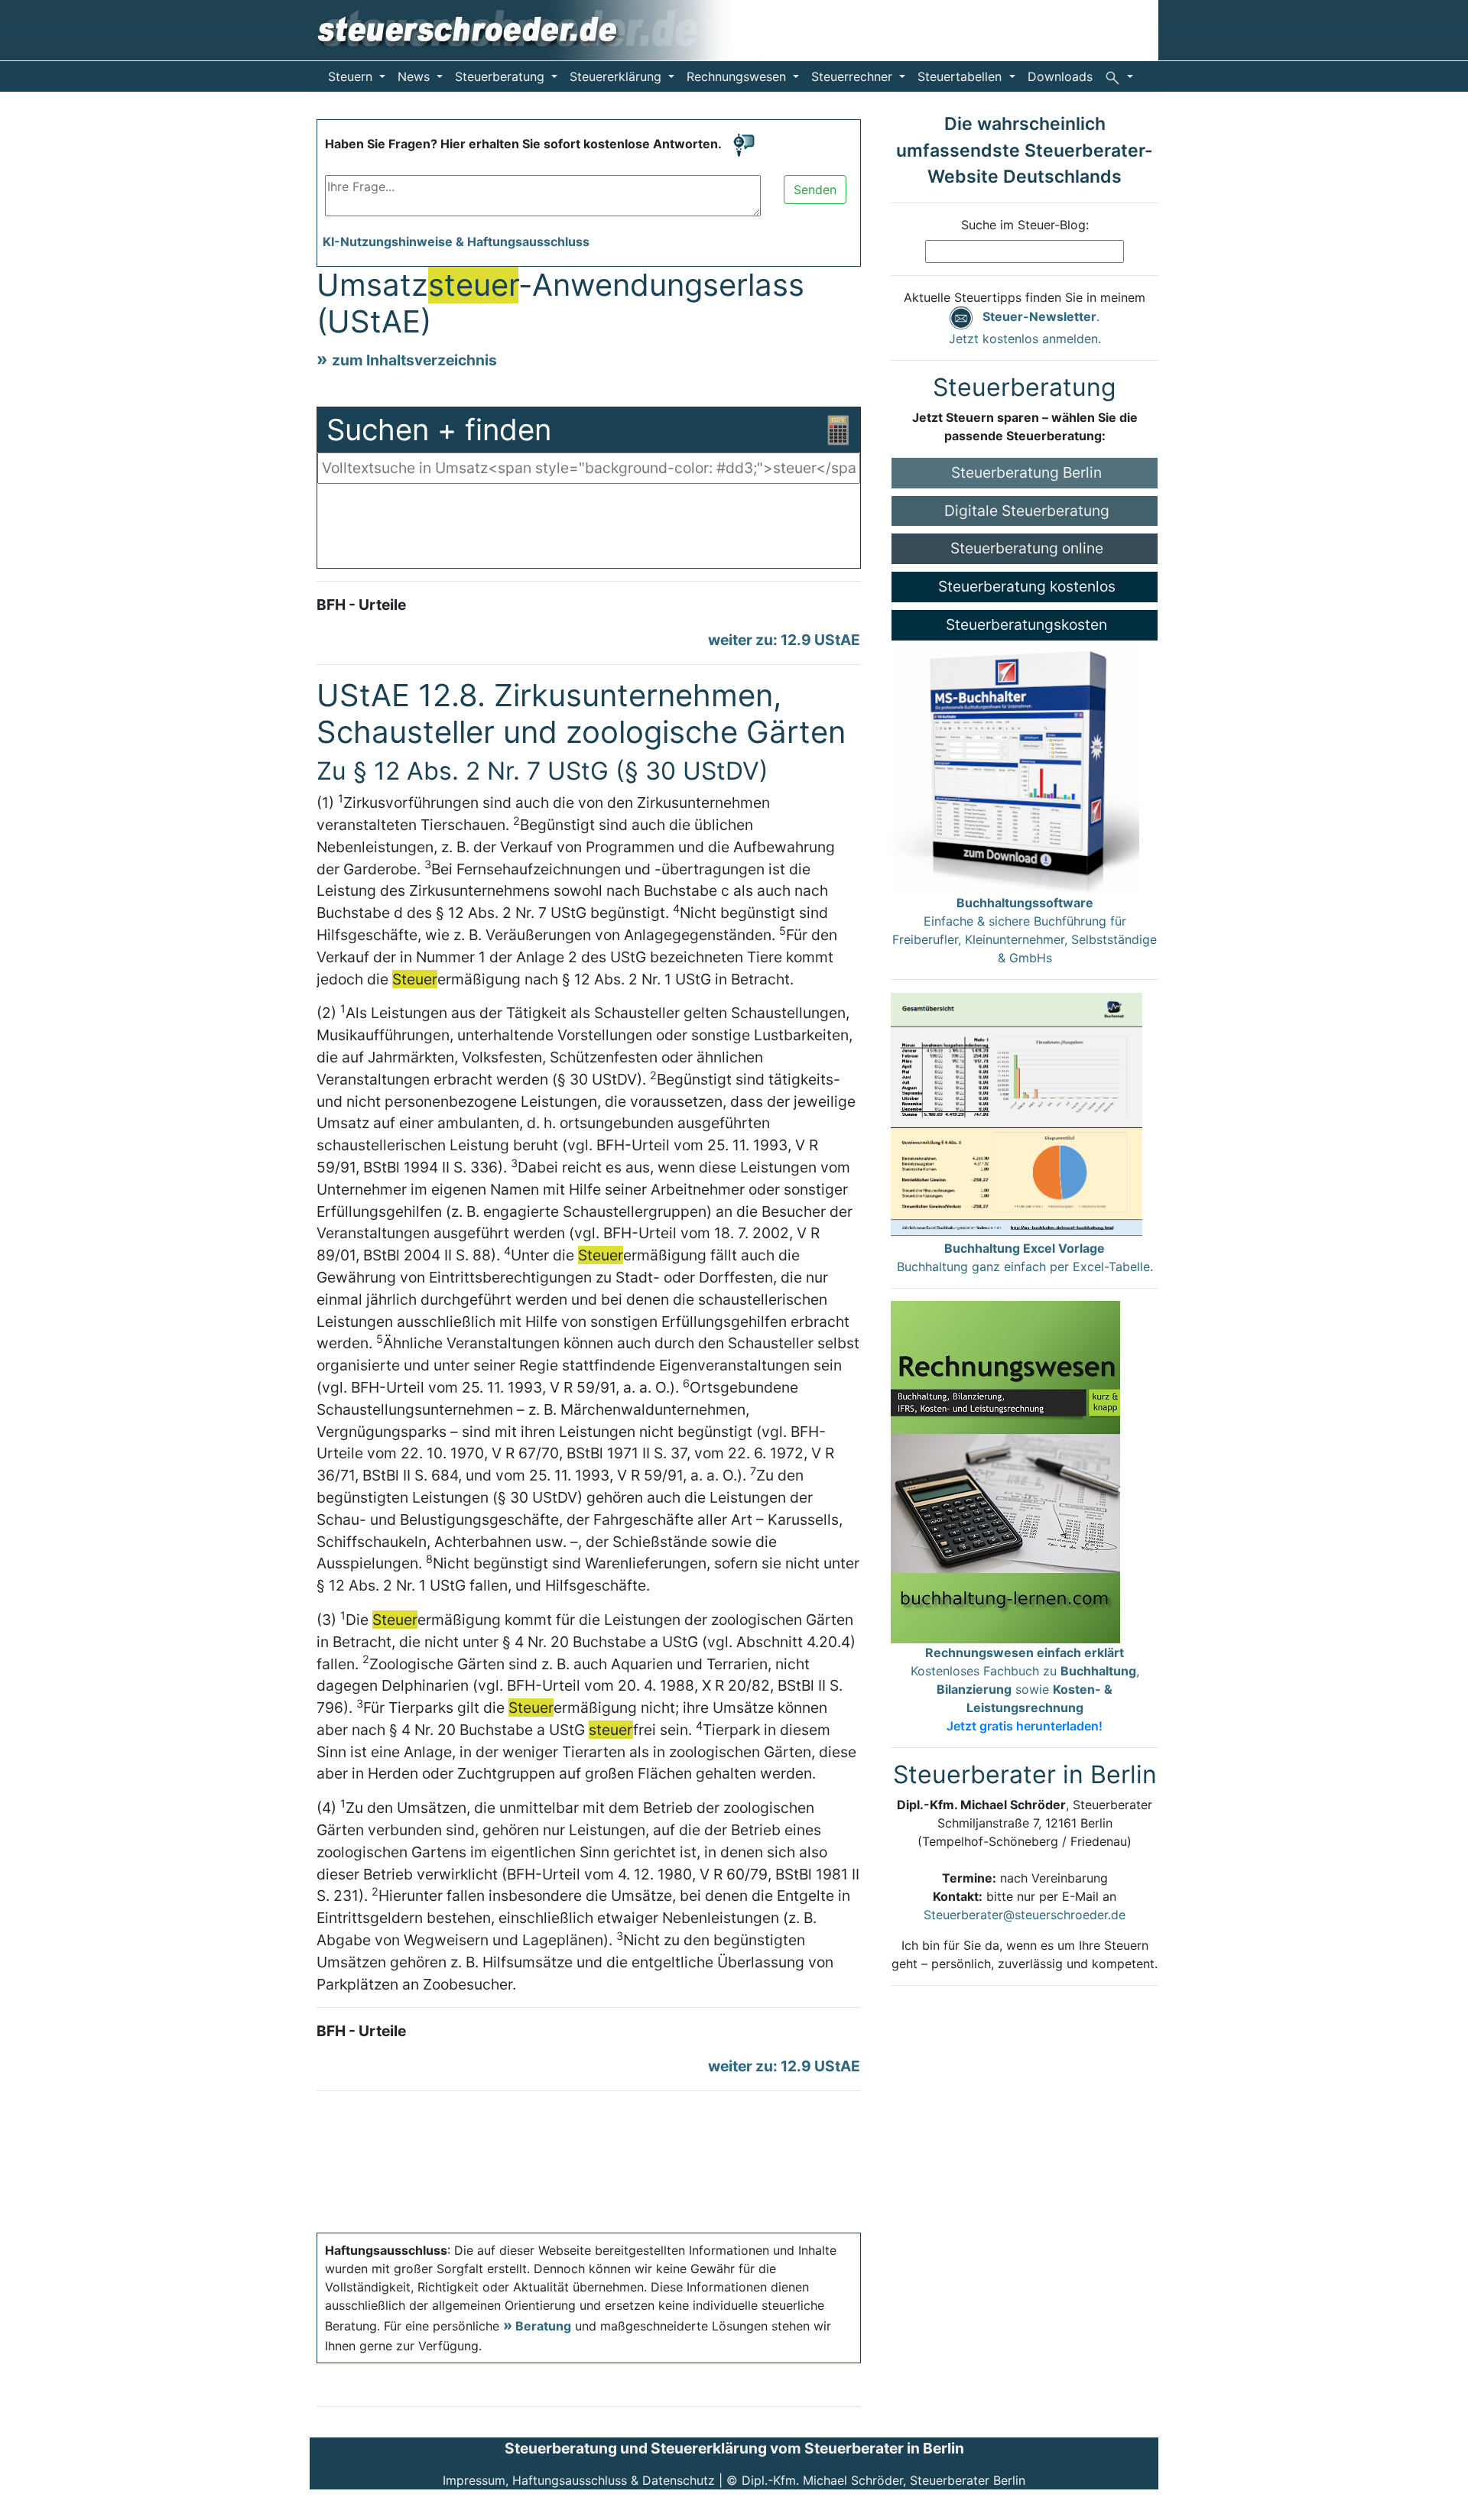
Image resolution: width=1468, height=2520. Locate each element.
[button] (1119, 76)
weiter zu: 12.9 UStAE (784, 640)
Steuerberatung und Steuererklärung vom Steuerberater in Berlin (734, 2448)
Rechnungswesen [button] (738, 76)
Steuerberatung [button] (502, 76)
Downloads (1060, 76)
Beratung (543, 2326)
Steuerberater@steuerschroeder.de (1025, 1915)
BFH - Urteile (361, 605)
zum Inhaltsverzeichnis (414, 360)
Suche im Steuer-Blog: (1025, 225)
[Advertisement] (589, 530)
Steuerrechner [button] (854, 76)
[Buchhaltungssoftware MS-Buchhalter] (1015, 766)
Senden (815, 190)
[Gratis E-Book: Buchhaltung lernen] (1005, 1471)
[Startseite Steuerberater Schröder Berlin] (536, 29)
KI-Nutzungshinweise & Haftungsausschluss (456, 242)
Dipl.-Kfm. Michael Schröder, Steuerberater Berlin (883, 2480)
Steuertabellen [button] (961, 76)
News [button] (416, 76)
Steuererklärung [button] (617, 76)
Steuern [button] (352, 76)
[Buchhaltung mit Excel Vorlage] (1017, 1114)
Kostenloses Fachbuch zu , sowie (1025, 1689)
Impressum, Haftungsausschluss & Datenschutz (579, 2480)
